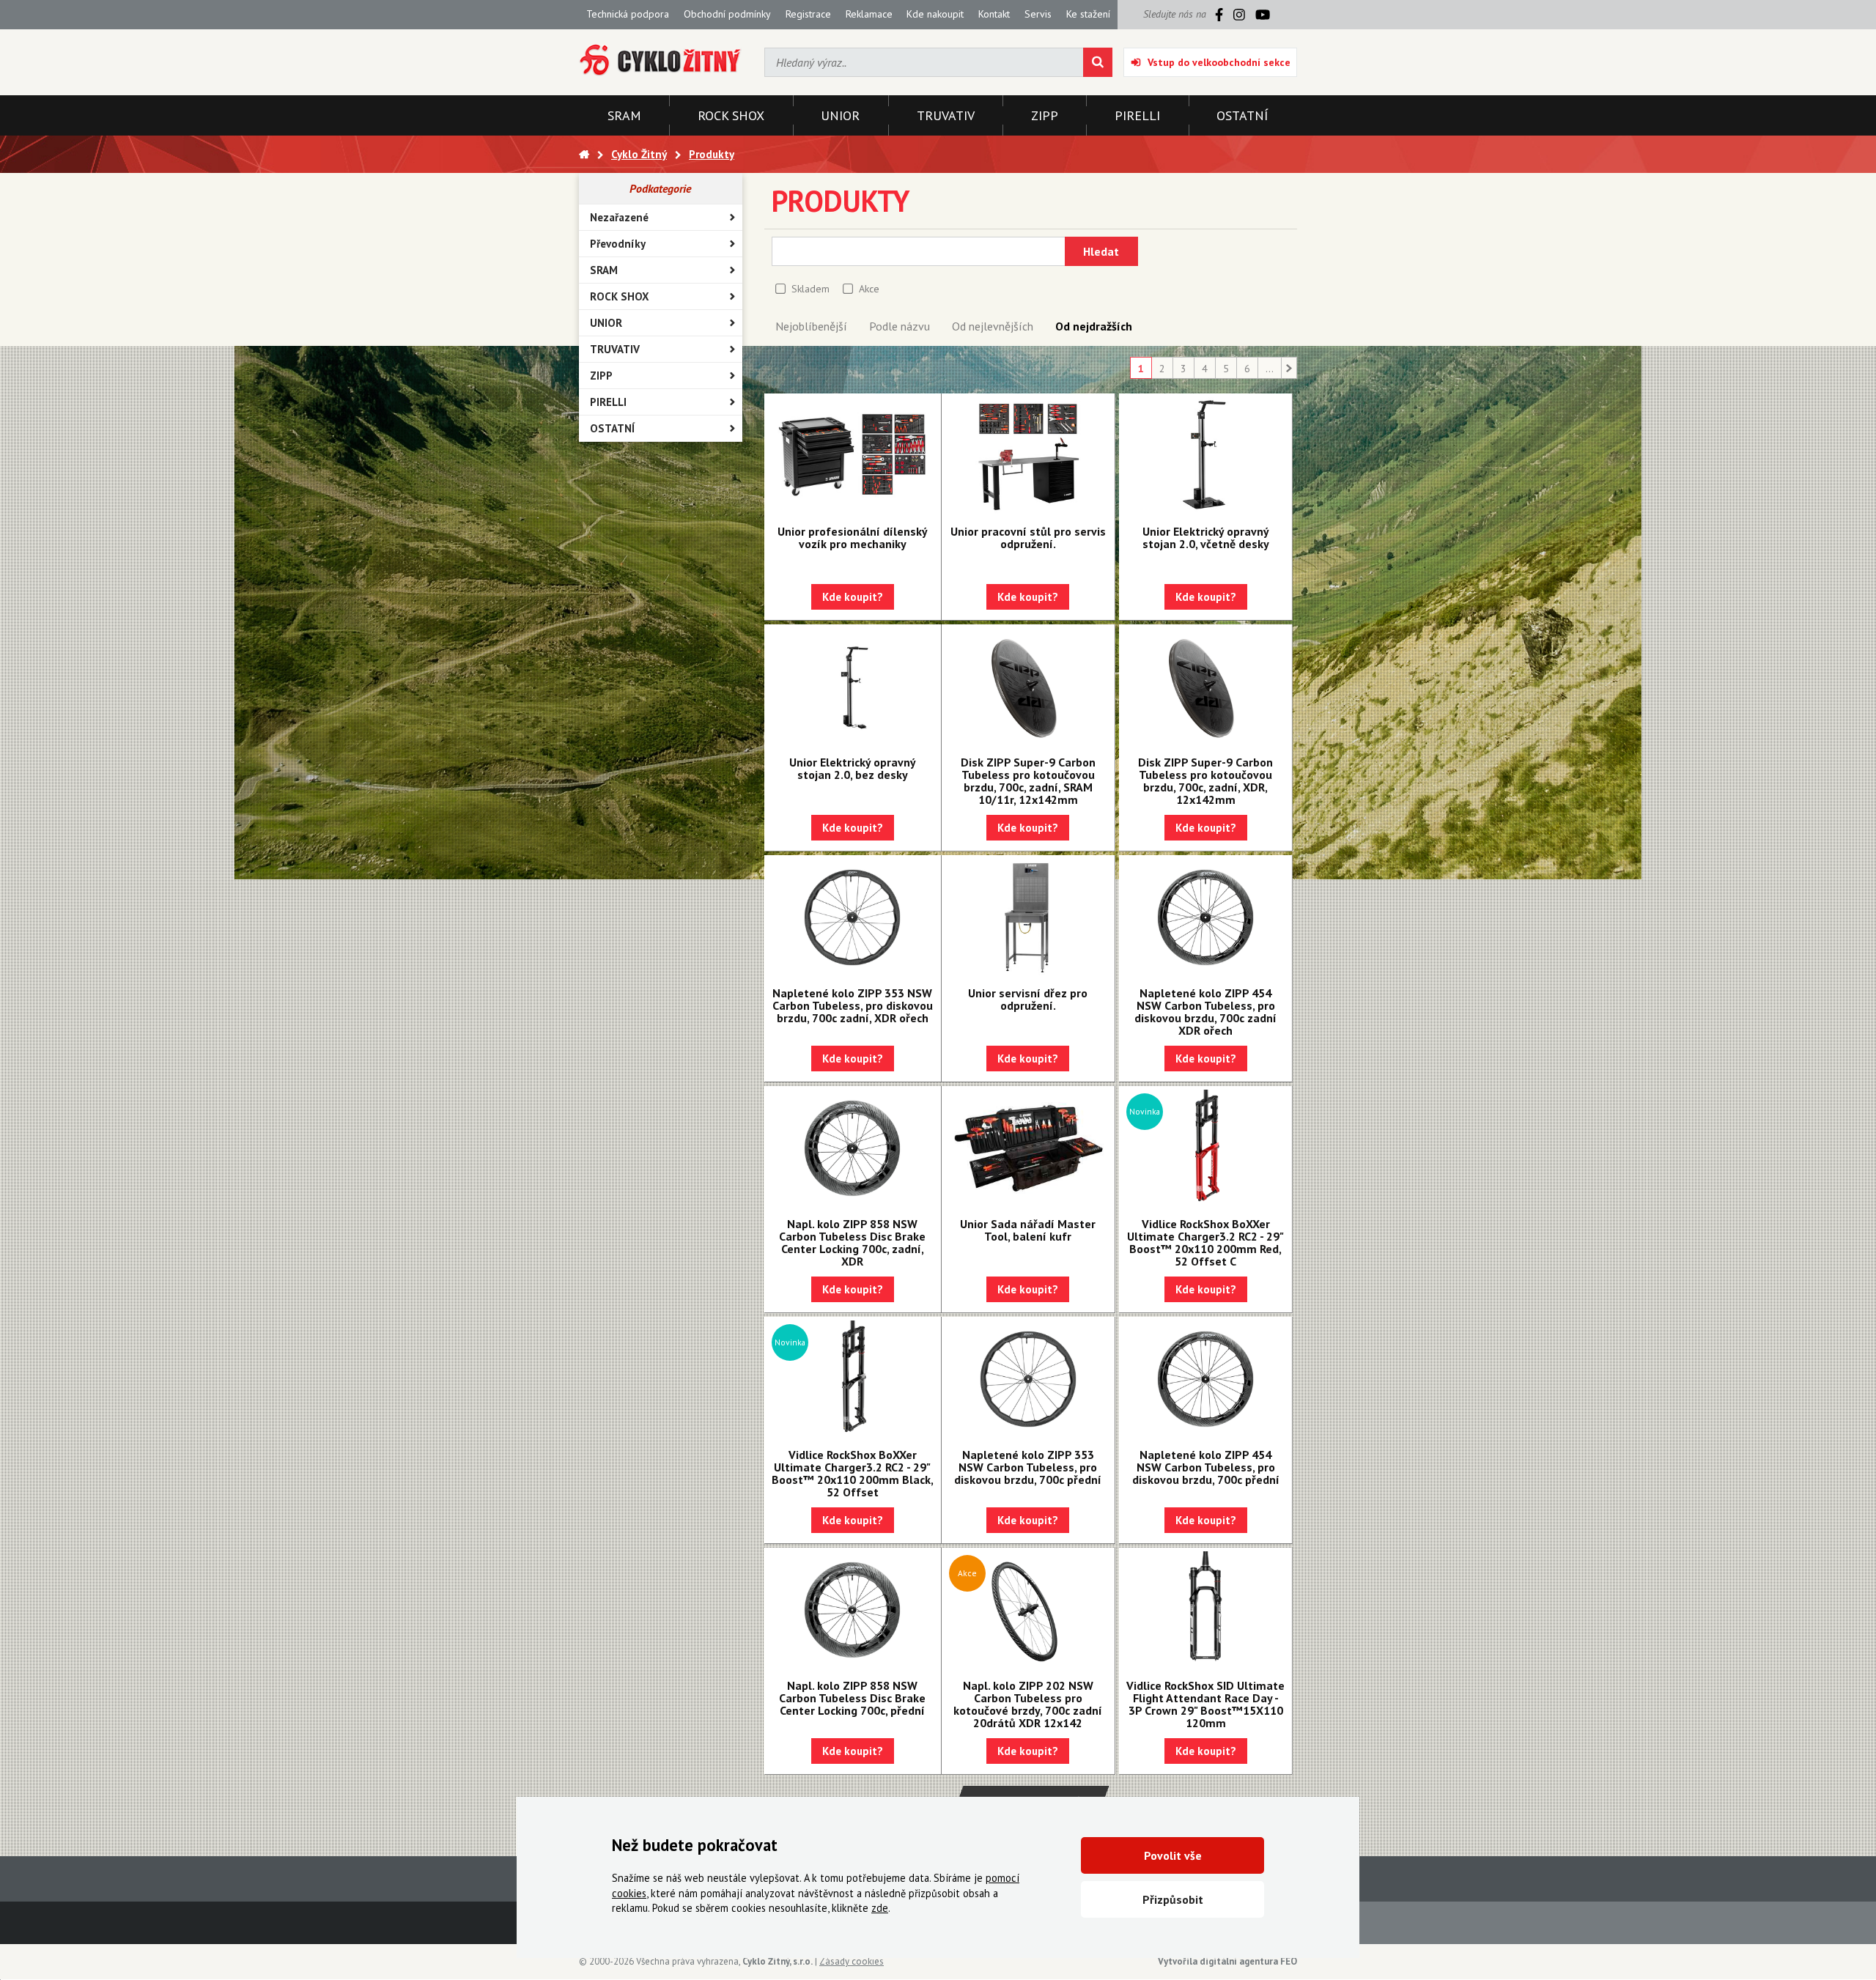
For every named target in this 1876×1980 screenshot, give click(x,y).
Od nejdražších (1094, 326)
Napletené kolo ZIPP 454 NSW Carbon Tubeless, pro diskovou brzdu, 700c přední (1206, 1467)
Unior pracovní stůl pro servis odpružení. (1028, 538)
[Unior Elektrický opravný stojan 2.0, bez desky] (853, 687)
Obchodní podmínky (727, 14)
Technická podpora (628, 14)
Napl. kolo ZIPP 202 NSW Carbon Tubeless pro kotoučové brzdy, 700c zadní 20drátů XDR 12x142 (1028, 1704)
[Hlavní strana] (584, 154)
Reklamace (869, 14)
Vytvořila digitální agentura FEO (1227, 1961)
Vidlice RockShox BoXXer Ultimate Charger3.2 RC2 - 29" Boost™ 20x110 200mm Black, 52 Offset (853, 1473)
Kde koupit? (853, 597)
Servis (1038, 14)
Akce (869, 289)
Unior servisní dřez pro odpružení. (1028, 999)
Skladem (810, 289)
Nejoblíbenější (811, 326)
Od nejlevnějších (993, 326)
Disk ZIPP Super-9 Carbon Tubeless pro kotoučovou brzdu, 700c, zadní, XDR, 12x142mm (1205, 781)
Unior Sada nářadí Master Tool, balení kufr (1028, 1230)
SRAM (604, 270)
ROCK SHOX (620, 296)
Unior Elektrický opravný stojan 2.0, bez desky (853, 768)
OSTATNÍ (612, 428)
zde (880, 1908)
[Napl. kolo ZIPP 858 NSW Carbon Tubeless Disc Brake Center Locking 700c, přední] (853, 1610)
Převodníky (618, 244)
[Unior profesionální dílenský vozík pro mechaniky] (853, 456)
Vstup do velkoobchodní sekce (1219, 62)
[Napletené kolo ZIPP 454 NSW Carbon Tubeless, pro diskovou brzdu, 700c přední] (1205, 1379)
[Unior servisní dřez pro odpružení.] (1028, 917)
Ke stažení (1088, 14)
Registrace (808, 14)
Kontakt (994, 14)
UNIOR (606, 323)
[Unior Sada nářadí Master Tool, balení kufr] (1028, 1148)
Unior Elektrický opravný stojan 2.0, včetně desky (1206, 538)
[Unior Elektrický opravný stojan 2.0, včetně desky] (1205, 456)
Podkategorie (660, 188)
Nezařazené (619, 217)
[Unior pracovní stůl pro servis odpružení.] (1028, 456)
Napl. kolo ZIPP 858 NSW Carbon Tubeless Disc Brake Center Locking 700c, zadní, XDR (852, 1242)
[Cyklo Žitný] (661, 60)
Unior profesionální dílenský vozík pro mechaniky (853, 538)
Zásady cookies (852, 1961)
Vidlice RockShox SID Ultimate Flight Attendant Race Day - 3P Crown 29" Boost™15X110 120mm (1205, 1704)
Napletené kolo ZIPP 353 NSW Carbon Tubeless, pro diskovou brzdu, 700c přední (1028, 1467)
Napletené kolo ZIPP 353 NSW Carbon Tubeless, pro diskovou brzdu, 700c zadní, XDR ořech (853, 1005)
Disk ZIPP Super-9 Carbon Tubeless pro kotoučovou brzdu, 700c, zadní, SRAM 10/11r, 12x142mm (1028, 781)
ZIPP (601, 376)
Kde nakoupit (935, 14)
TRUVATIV (615, 349)
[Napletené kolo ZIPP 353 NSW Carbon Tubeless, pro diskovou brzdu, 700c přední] (1028, 1379)
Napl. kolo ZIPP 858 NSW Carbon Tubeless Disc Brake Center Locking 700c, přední (852, 1698)
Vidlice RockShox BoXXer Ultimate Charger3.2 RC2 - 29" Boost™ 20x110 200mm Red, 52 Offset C (1205, 1242)
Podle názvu (900, 326)
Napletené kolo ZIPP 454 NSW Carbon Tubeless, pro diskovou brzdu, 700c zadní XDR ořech (1205, 1012)
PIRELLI (608, 402)
